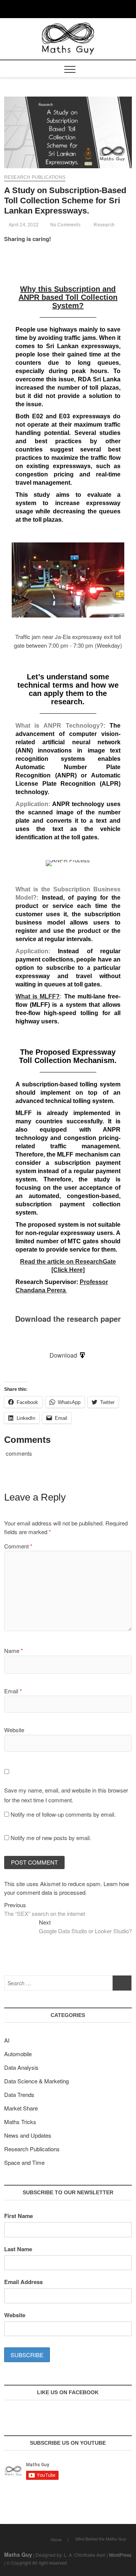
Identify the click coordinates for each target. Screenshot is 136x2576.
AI (7, 2040)
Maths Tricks (20, 2122)
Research (104, 225)
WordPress (120, 2555)
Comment (18, 1546)
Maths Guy (18, 2554)
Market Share (21, 2108)
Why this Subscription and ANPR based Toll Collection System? (68, 297)
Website (14, 1730)
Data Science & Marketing (36, 2081)
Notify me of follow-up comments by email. (63, 1814)
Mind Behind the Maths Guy (101, 2539)
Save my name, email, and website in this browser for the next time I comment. (66, 1795)
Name (14, 1651)
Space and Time (24, 2162)
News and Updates (28, 2135)
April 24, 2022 (23, 225)
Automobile (18, 2054)
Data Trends (19, 2094)
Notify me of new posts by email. (51, 1838)
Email (13, 1691)
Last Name (18, 2249)
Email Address (23, 2282)
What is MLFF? (38, 996)
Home (56, 2539)
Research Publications (35, 177)
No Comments (64, 225)
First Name (19, 2216)
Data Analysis (21, 2067)
